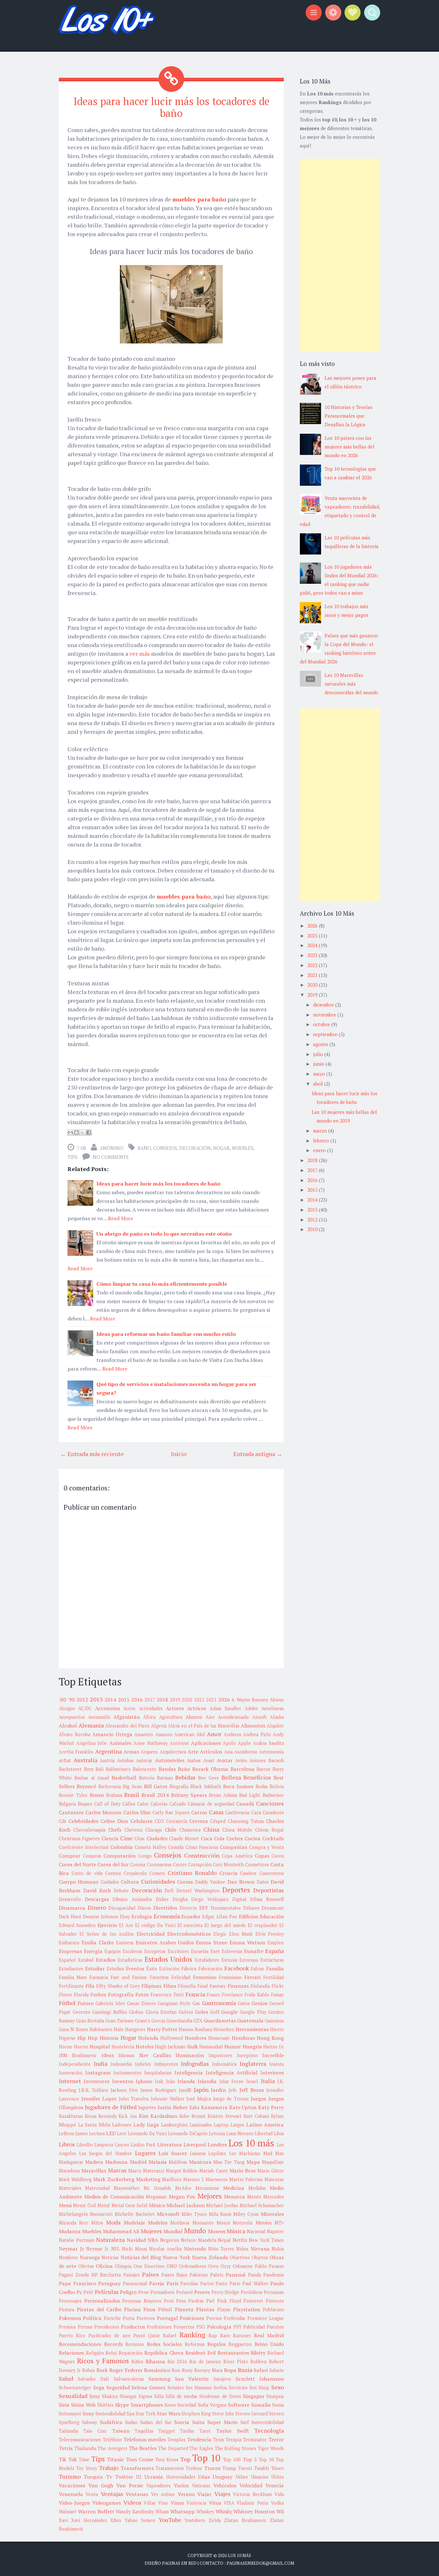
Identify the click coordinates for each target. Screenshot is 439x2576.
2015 (124, 1700)
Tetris (66, 2448)
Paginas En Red (179, 2563)
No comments (111, 1157)
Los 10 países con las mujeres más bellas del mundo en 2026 (349, 447)
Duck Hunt (70, 1917)
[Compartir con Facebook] (89, 1133)
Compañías (233, 1847)
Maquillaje (273, 2162)
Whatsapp (183, 2511)
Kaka (194, 2107)
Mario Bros (242, 2171)
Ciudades (157, 1838)
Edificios (248, 1916)
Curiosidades (158, 1881)
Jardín (218, 2090)
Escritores (178, 1951)
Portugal (167, 2318)
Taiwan (121, 2431)
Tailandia (68, 2431)
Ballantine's (118, 1769)
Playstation (247, 2309)
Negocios (170, 2240)
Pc (79, 2292)
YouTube (170, 2520)
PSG (201, 2327)
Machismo (250, 2153)
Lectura (97, 2133)
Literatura (170, 2145)
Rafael (170, 2336)
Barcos (263, 1769)
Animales (120, 1743)
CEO (159, 1821)
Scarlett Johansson (260, 2379)
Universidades (181, 2477)
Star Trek (146, 2414)
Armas (131, 1752)
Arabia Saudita (268, 1743)
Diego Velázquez (210, 1899)
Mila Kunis (220, 2214)
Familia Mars (73, 1977)
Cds (63, 1821)
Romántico (157, 2370)
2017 (150, 1700)
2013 (96, 1699)
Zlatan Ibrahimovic (245, 2520)
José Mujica (199, 2099)
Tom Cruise (140, 2459)
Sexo (278, 2387)
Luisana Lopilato (208, 2153)
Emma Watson (247, 1942)
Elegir (220, 1934)
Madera (94, 2162)
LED (111, 2133)
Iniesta (277, 2064)
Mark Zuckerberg (114, 2179)
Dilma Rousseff (267, 1899)
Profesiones (159, 2327)
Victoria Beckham (252, 2494)
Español (67, 1960)
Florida (81, 1995)
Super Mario (222, 2422)
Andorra (232, 1734)
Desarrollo (70, 1899)
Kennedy (108, 2116)
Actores (175, 1708)
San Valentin (192, 2379)
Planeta (184, 2309)
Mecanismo (207, 2188)
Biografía (179, 1786)
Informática (224, 2064)
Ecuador (191, 1916)
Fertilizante (71, 1986)
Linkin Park (143, 2145)
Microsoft (168, 2214)
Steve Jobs (223, 2414)
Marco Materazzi (146, 2171)
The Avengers (112, 2448)
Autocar (144, 1760)
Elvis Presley (270, 1934)
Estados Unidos (169, 1959)
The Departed (173, 2448)
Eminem (125, 1943)
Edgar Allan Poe (220, 1917)
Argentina (108, 1751)
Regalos (216, 2344)
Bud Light (250, 1795)
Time (84, 2460)
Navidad (136, 2240)
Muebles (243, 1148)
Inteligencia (189, 2073)
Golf (215, 2012)
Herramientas (252, 2029)
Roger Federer (126, 2370)
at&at (65, 1760)
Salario (277, 2370)
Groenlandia (179, 2021)
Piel (211, 2301)
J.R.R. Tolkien (93, 2090)
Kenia (91, 2116)
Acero (129, 1708)
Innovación (71, 2073)
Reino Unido (269, 2344)
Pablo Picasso (269, 2266)
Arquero (149, 1752)
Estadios (106, 1960)
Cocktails (273, 1838)
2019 (175, 1700)
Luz (233, 2153)
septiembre (326, 1034)
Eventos (135, 1968)
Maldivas (178, 2162)
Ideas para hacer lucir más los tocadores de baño (171, 107)
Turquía (93, 2477)
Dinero (97, 1907)
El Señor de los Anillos (107, 1934)
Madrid (138, 2162)
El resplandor (263, 1925)
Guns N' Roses (73, 2029)
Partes (207, 2283)
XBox (116, 2520)
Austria (107, 1760)
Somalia (261, 2405)
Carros (199, 1812)
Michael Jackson (185, 2205)
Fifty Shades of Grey (118, 1986)
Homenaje (219, 2038)
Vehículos (225, 2485)
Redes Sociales (165, 2344)
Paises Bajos (174, 2275)
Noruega (90, 2257)
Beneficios (257, 1777)
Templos (176, 2440)
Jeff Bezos (252, 2090)
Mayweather (127, 2188)
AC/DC (85, 1708)
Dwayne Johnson (101, 1917)
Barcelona (242, 1769)
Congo (145, 1856)
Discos (144, 1908)
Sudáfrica (111, 2422)
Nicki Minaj (134, 2249)
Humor (233, 2047)
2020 (187, 1700)
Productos (133, 2327)
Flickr (278, 1986)
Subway (90, 2422)
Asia (228, 1752)
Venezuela (71, 2494)
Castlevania (237, 1812)
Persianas (274, 2292)
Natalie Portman (77, 2240)
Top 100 (232, 2460)
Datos (263, 1882)
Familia (275, 1968)
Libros (67, 2144)
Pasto (221, 2283)
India (101, 2064)
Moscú (223, 2223)
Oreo (213, 2266)
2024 (313, 945)
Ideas (108, 2055)
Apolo (229, 1743)
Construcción (202, 1855)
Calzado (178, 1804)
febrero (322, 1141)
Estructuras (272, 1960)
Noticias (110, 2257)
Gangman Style (174, 2003)
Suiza (198, 2422)
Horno (66, 2047)
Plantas (205, 2309)
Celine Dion (114, 1821)
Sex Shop (260, 2388)
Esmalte (254, 1951)
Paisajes (132, 2275)
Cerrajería (177, 1821)
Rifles (137, 2362)
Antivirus (179, 1743)
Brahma (114, 1795)
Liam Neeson (240, 2133)
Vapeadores (158, 2486)
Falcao (257, 1969)
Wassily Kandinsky (135, 2512)
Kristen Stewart (224, 2116)
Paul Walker (255, 2283)
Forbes (98, 1994)
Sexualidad (73, 2396)
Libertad (264, 2133)
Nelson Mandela (199, 2240)
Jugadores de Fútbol (111, 2107)
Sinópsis (275, 2396)
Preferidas (234, 2318)
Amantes (144, 1734)
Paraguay (109, 2283)
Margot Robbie (182, 2171)
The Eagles (201, 2448)
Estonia (229, 1960)
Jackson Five (124, 2090)
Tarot (205, 2431)
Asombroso (246, 1752)
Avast (209, 1760)
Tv (109, 2477)
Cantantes (71, 1812)
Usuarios (260, 2477)
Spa (130, 2414)
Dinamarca (72, 1908)
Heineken (224, 2029)
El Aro (126, 1925)
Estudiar (95, 1968)
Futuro (85, 2003)
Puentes (275, 2327)
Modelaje (134, 2223)
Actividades (151, 1708)
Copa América (237, 1856)
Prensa (85, 2327)
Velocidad (251, 2485)
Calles (129, 1804)
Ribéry (258, 2353)
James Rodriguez (158, 2090)
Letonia (217, 2133)
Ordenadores (192, 2266)
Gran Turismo (120, 2021)
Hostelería (123, 2047)
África (149, 1717)
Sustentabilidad (268, 2422)
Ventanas (137, 2494)
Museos (217, 2231)
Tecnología (269, 2430)
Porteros (146, 2318)
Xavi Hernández (89, 2520)
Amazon (164, 1734)
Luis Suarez (173, 2153)
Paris (172, 2283)
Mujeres (151, 2231)
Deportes (236, 1890)
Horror (81, 2047)
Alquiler (275, 1726)
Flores (65, 1995)
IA (281, 2047)
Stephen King (196, 2414)
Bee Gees (208, 1778)
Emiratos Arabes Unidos (165, 1942)
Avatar (225, 1760)
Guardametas (220, 2021)
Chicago (154, 1830)
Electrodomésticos (189, 1934)
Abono (277, 1700)
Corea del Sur (113, 1864)
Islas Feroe (232, 2081)
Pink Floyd (229, 2301)
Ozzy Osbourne (237, 2266)
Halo (119, 2029)
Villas (150, 2503)
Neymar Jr (72, 2249)
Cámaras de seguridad (211, 1804)
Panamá (236, 2275)
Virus (215, 2503)
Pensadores (162, 2292)
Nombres (68, 2257)
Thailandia (85, 2448)
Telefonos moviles (145, 2439)
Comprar (70, 1856)
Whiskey (205, 2512)
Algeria (159, 1726)
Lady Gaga (146, 2125)
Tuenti (245, 2468)
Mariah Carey (213, 2171)
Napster (275, 2231)
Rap (213, 2336)
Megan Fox (182, 2197)
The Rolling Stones (235, 2448)
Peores (202, 2292)
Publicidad (254, 2327)
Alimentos (253, 1726)
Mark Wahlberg (75, 2179)
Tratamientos (170, 2468)
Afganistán (127, 1717)
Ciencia (110, 1838)
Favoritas (159, 1977)
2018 (162, 1700)
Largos (237, 2125)
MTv (279, 2223)
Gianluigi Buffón (110, 2012)
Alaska (277, 1717)
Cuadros (248, 1873)
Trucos (212, 2468)
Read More (121, 1218)
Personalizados (102, 2301)
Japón (201, 2090)
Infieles (143, 2064)
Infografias (195, 2064)
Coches (234, 1838)
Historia (109, 2038)
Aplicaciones (206, 1743)
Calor (143, 1804)
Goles (202, 2012)
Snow (170, 2405)
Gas (196, 2003)
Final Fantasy (211, 1986)
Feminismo (230, 1977)
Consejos (165, 1148)
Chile (171, 1830)
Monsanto (203, 2223)
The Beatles (143, 2448)
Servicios (238, 2388)
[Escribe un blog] (76, 1133)
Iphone (144, 2081)
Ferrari (252, 1977)
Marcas (117, 2170)
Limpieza (104, 2145)
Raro (225, 2336)
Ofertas (86, 2266)
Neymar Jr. (98, 2249)
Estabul (86, 1960)
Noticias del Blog (141, 2257)
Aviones (258, 1760)
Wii (280, 2511)
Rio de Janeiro (205, 2362)
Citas (139, 1839)
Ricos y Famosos (103, 2361)
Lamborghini (174, 2125)
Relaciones (71, 2353)
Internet (70, 2081)
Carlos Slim (137, 1812)
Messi (65, 2205)
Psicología (219, 2327)
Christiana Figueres (79, 1839)
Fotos (142, 1994)
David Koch (97, 1890)
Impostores (220, 2055)
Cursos (185, 1882)
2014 (110, 1700)
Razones (242, 2336)
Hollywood (172, 2038)
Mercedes (273, 2197)
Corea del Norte (77, 1864)
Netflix (240, 2240)
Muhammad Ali (121, 2231)
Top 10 (206, 2458)
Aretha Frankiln (76, 1752)
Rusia (245, 2370)
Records (113, 2344)
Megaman (156, 2197)
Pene (144, 2292)
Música (236, 2231)
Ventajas (112, 2494)
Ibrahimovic (84, 2055)
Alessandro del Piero (127, 1726)
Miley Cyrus (246, 2214)
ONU (172, 2266)
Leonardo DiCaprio (188, 2133)
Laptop (221, 2125)
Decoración (195, 1148)
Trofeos (194, 2468)
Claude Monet (184, 1839)
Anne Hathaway (151, 1743)
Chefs (115, 1830)
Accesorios (108, 1708)
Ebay (125, 1917)
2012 (82, 1700)
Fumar (277, 1995)
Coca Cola (213, 1838)
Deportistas (269, 1890)
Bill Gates (156, 1786)
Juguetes (147, 2107)
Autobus (125, 1760)
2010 (313, 1229)
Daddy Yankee (210, 1882)
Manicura (200, 2162)
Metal (104, 2205)
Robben (259, 2362)
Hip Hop (88, 2038)
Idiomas (126, 2055)
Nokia (278, 2249)
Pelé (88, 2292)
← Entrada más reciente (92, 1454)
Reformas (195, 2344)
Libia (279, 2133)
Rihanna (155, 2361)
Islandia (207, 2081)
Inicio (179, 1454)
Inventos (123, 2081)
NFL (116, 2249)
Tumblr (262, 2468)
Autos (194, 1760)
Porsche (112, 2318)
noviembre (325, 1015)
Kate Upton (243, 2107)
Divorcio (188, 1908)
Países (150, 2274)
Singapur (254, 2396)
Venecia (275, 2485)
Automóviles (170, 1760)
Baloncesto (144, 1769)
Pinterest (253, 2301)
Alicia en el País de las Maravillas (203, 1726)
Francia (195, 1994)
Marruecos (217, 2179)
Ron (176, 2370)
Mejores (210, 2196)
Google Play (253, 2012)
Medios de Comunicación (114, 2197)
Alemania (91, 1725)
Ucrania (154, 2477)
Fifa (90, 1986)
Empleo (276, 1943)
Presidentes (107, 2327)
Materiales (70, 2188)
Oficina (104, 2266)
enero (320, 1150)
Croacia (228, 1873)
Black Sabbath (206, 1786)
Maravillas (94, 2171)
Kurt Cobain (256, 2116)
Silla (159, 2396)
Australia (85, 1760)
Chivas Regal (269, 1830)
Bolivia (277, 1786)
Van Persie (130, 2485)
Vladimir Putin (252, 2503)
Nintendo (195, 2249)
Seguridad (118, 2387)
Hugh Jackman (170, 2047)
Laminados (201, 2125)
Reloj (111, 2353)
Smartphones (147, 2405)
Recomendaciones (80, 2344)
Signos (145, 2396)
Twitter (124, 2477)
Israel (252, 2081)
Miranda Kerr (73, 2223)
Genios (260, 2003)
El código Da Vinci (155, 1925)
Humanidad (211, 2047)
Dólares (251, 1908)
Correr (180, 1865)
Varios (181, 2485)
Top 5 (250, 2459)
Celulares (141, 1821)
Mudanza (70, 2231)
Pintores (275, 2301)
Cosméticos (257, 1865)
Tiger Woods (271, 2448)
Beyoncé (86, 1786)
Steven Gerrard (251, 2414)
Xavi (63, 2520)
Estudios (115, 1969)
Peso (181, 2301)
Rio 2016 (177, 2362)
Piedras (196, 2301)
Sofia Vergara (212, 2405)
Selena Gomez (148, 2387)
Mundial (173, 2231)
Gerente (81, 2012)
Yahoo (131, 2520)
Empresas (70, 1951)
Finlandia (260, 1986)
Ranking (193, 2335)
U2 (139, 2477)
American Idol (190, 1734)
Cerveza (199, 1821)
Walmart (68, 2512)
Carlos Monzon (104, 1812)
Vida (279, 2494)
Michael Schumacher (262, 2205)
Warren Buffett (96, 2511)
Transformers (137, 2468)
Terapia (233, 2440)
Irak (159, 2081)
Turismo (70, 2476)
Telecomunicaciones (80, 2440)
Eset (215, 1951)
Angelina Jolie (92, 1743)
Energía (93, 1951)
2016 (137, 1700)
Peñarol (184, 2292)
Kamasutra (214, 2107)
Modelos (158, 2223)
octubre (322, 1024)
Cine (126, 1838)
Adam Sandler (225, 1708)
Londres (217, 2145)
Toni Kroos (167, 2460)
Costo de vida (87, 1873)
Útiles (278, 2477)
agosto (321, 1044)
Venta (92, 2494)
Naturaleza (110, 2240)
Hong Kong (270, 2038)
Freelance (232, 1995)
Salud (66, 2378)
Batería (147, 1778)
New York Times (266, 2240)
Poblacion (273, 2310)
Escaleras (133, 1951)
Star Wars (169, 2413)
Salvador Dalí (93, 2379)
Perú (169, 2301)
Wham (162, 2512)
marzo (321, 1131)
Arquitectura (173, 1752)
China (211, 1829)
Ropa (230, 2370)
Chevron (133, 1830)
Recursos (135, 2344)
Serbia (220, 2388)
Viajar (204, 2494)
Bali (99, 1769)
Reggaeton (240, 2344)
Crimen (157, 1873)
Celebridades (83, 1821)
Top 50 (266, 2460)
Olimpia (123, 2266)
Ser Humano (199, 2388)
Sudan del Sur (156, 2422)
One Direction (149, 2266)
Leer (122, 2133)
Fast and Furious (129, 1977)
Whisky (224, 2511)
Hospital (100, 2047)
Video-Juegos (74, 2503)
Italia (268, 2081)
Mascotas (274, 2179)
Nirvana (260, 2249)
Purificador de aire (109, 2336)
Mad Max (273, 2153)
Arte (193, 1752)
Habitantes (101, 2029)
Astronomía (271, 1752)
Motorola (242, 2223)
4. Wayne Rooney (250, 1700)
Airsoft (260, 1717)
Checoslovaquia (89, 1830)
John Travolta (134, 2099)
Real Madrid (269, 2335)
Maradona (69, 2171)
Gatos (244, 2003)
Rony (187, 2370)
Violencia (196, 2503)
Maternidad (97, 2188)
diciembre (324, 1005)
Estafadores (207, 1960)
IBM (63, 2055)
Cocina (253, 1838)
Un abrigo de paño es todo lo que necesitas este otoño (164, 1234)
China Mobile (237, 1830)
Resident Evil (201, 2353)
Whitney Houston (254, 2511)
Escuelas (200, 1951)
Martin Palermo (246, 2179)
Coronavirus (159, 1865)
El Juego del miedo (225, 1925)
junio (319, 1064)
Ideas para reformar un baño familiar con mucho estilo (166, 1334)
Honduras (243, 2038)
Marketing (148, 2179)
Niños (242, 2249)
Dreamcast (273, 1908)
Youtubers (195, 2520)
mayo (320, 1074)
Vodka (277, 2503)
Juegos (258, 2099)
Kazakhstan (71, 2116)
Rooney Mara (208, 2370)
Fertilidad (273, 1977)
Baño (144, 1148)
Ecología (142, 1916)
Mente (254, 2197)
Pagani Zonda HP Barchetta (90, 2275)
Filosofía (187, 1986)
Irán (170, 2081)
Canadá (245, 1804)
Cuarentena (272, 1873)
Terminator (255, 2440)
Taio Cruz (95, 2431)
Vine (163, 2503)
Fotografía (121, 1994)
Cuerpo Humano (79, 1882)
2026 (224, 1700)
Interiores (272, 2073)
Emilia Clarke (98, 1942)
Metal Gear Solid (130, 2205)
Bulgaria (67, 1804)
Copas (262, 1856)
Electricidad (151, 1934)
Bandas (167, 1769)
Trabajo (109, 2468)
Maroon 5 (193, 2179)
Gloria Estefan (161, 2012)
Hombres (196, 2038)
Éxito (152, 1969)
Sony (88, 2413)
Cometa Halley (151, 1847)
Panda (255, 2275)
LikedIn (85, 2145)
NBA (153, 2240)
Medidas (257, 2188)
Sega (99, 2387)
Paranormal (135, 2283)
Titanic (116, 2459)
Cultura (130, 1882)
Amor (214, 1734)
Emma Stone (211, 1942)
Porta (129, 2318)
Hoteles (145, 2047)
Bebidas (185, 1777)
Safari (261, 2370)
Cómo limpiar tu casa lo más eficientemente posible (162, 1284)
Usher (242, 2477)
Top (185, 2459)
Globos (136, 2012)
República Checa (164, 2353)
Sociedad (187, 2405)
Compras (92, 1856)
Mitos (97, 2223)
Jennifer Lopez (99, 2099)
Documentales (226, 1908)
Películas (107, 2292)
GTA (198, 2021)
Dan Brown (241, 1882)
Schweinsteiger (75, 2388)
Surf (245, 2422)
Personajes (70, 2301)
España (274, 1951)
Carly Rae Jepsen (171, 1812)
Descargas (97, 1899)
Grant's (143, 2021)
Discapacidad (122, 1908)
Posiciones (192, 2318)
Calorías (159, 1804)
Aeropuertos (72, 1717)
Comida (176, 1847)
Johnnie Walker (168, 2099)
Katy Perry (271, 2107)
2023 (211, 1700)
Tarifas (187, 2431)
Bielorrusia (110, 1786)
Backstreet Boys (76, 1769)
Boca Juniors (238, 1786)
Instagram (98, 2073)
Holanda (148, 2038)
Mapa (253, 2162)
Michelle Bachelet (135, 2214)
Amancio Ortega (112, 1734)
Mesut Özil (84, 2205)
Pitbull (165, 2310)
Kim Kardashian (158, 2116)
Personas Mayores (142, 2301)
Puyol (139, 2336)
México (157, 2205)
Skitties (105, 2405)
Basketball (124, 1778)
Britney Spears (189, 1795)
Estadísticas (130, 1960)
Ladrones (122, 2125)
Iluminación (190, 2055)
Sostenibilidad (110, 2414)
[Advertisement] (340, 255)
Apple (244, 1743)
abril (319, 1084)
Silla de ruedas (181, 2396)
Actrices (197, 1708)
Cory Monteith (228, 1865)
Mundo (195, 2231)
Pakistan (199, 2275)
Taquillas (144, 2431)
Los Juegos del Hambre (105, 2153)
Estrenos (249, 1960)
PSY (237, 2327)
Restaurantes (233, 2353)
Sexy (95, 2396)
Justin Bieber (173, 2107)
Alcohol (68, 1726)
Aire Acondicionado (227, 1717)
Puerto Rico (72, 2336)
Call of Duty (107, 1804)
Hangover (135, 2029)
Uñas (204, 2477)
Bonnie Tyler (73, 1795)
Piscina (132, 2309)
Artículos (211, 1752)
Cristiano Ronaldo (192, 1873)
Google (229, 2012)
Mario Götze (271, 2171)
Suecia (182, 2422)
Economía (167, 1916)
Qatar (154, 2336)
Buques (85, 1804)
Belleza (231, 1777)
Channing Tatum (246, 1821)
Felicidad (181, 1977)
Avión (241, 1760)
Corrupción (200, 1865)
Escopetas (155, 1951)
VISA (229, 2503)
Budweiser (273, 1795)
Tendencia (199, 2439)
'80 (62, 1700)
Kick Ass (128, 2116)
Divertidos (165, 1908)
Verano (186, 2494)
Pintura (67, 2310)
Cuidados (110, 1882)
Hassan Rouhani (195, 2029)
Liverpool (195, 2145)
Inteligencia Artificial (232, 2073)
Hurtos (270, 2047)
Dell (169, 1891)
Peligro (128, 2292)
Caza (256, 1812)
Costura (113, 1873)
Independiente (75, 2064)
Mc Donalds (157, 2188)
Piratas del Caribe (99, 2309)
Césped (218, 1821)
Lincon (122, 2145)
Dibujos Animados (132, 1899)
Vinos (177, 2503)
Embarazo (69, 1943)
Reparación (131, 2353)
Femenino (205, 1977)
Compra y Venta (266, 1847)
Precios (214, 2318)
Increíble (273, 2055)
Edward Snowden (77, 1925)
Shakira (110, 2396)
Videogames (107, 2503)
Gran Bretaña (90, 2021)
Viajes (222, 2494)
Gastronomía (219, 2003)
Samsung (159, 2379)
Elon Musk (241, 1934)
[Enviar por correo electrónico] (70, 1133)
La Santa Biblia (94, 2125)
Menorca (234, 2197)
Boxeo (97, 1795)
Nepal (224, 2240)
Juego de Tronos (231, 2099)
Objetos (260, 2257)
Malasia (158, 2162)
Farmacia (99, 1977)
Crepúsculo (135, 1873)
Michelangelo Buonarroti (86, 2214)
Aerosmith (99, 1717)
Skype (122, 2405)
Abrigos (67, 1708)
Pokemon (70, 2318)
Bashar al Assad (92, 1778)
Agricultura (171, 1717)
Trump (229, 2468)
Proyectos (184, 2327)
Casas (216, 1812)
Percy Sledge (225, 2292)
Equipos (113, 1951)
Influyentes (166, 2064)
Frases (213, 1995)
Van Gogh (101, 2485)
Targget (167, 2431)
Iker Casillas (155, 2055)
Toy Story (86, 2468)
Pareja (157, 2283)
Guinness (274, 2021)
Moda (113, 2222)
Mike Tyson (194, 2214)
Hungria (252, 2047)
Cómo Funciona (202, 1847)
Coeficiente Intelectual (84, 1847)
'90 (71, 1700)
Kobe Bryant (193, 2116)
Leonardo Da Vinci (147, 2133)
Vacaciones (72, 2485)
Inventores (96, 2081)
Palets (217, 2275)
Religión (95, 2353)
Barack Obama (210, 1769)
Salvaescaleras (129, 2379)
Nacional (256, 2231)
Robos (88, 2370)
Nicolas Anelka (166, 2249)
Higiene (67, 2038)
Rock (102, 2370)
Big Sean (132, 1786)
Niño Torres (221, 2249)
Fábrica (189, 1969)
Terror (276, 2439)
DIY (204, 1908)
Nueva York (176, 2257)
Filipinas (151, 1986)
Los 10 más (251, 2143)
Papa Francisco (77, 2283)
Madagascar (71, 2162)
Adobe (251, 1708)
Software (239, 2405)
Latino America (265, 2125)
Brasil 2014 (155, 1795)
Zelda (215, 2520)
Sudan (131, 2422)
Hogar (221, 1148)
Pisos (149, 2309)
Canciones (270, 1803)
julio (319, 1054)
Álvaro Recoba (75, 1734)
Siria (64, 2405)
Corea (278, 1856)
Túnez (278, 2468)
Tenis (219, 2440)
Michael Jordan (222, 2205)
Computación (120, 1856)
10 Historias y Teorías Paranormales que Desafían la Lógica (349, 416)
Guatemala (250, 2021)
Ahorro (194, 1717)
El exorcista (190, 1925)
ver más (140, 653)
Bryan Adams (223, 1795)
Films (170, 1986)
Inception (247, 2055)
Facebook (237, 1968)
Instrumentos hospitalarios (142, 2073)
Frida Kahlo (257, 1995)
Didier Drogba (172, 1899)
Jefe (233, 2090)
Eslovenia (232, 1951)
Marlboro (172, 2179)
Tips (72, 1157)
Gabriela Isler (110, 2003)
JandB (185, 2090)
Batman (165, 1778)
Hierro (277, 2029)
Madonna (116, 2162)
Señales (176, 2388)
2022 (313, 965)
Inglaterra (253, 2064)
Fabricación (210, 1969)
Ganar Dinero (141, 2003)
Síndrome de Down (220, 2396)
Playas (224, 2310)
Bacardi (276, 1760)
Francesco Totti (167, 1995)
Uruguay (223, 2477)
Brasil (132, 1795)
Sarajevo (222, 2379)
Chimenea (190, 1830)
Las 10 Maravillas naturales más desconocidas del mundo (351, 684)
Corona (138, 1865)
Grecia (158, 2021)
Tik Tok (68, 2459)
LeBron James (73, 2133)
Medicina (234, 2188)
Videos (132, 2502)
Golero (186, 2012)
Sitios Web (83, 2405)
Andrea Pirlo (257, 1734)
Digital (239, 1899)
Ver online (163, 2494)
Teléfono (112, 2440)
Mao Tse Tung (229, 2162)
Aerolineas (273, 1708)
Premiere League (266, 2318)
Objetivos (240, 2257)
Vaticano (201, 2486)
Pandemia (273, 2275)
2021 (199, 1700)
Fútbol (67, 2003)
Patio (235, 2283)
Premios (67, 2327)
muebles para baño (199, 199)
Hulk (193, 2047)
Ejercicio (107, 1925)
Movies (264, 2223)
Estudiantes (71, 1969)
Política (92, 2318)
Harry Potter (162, 2029)
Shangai (128, 2396)
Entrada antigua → (258, 1454)
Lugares (145, 2153)
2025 (313, 936)
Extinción (169, 1969)
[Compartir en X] (83, 1133)
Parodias (189, 2283)
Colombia (121, 1847)
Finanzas (238, 1986)
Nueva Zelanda (210, 2257)
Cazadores (273, 1812)
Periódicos (252, 2292)
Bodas (262, 1786)
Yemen (148, 2520)
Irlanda (186, 2081)
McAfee (183, 2188)
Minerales (272, 2214)
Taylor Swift (233, 2431)
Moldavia (180, 2223)
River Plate (236, 2362)
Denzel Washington (198, 1891)
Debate (121, 1891)
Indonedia (121, 2064)
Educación (272, 1916)
